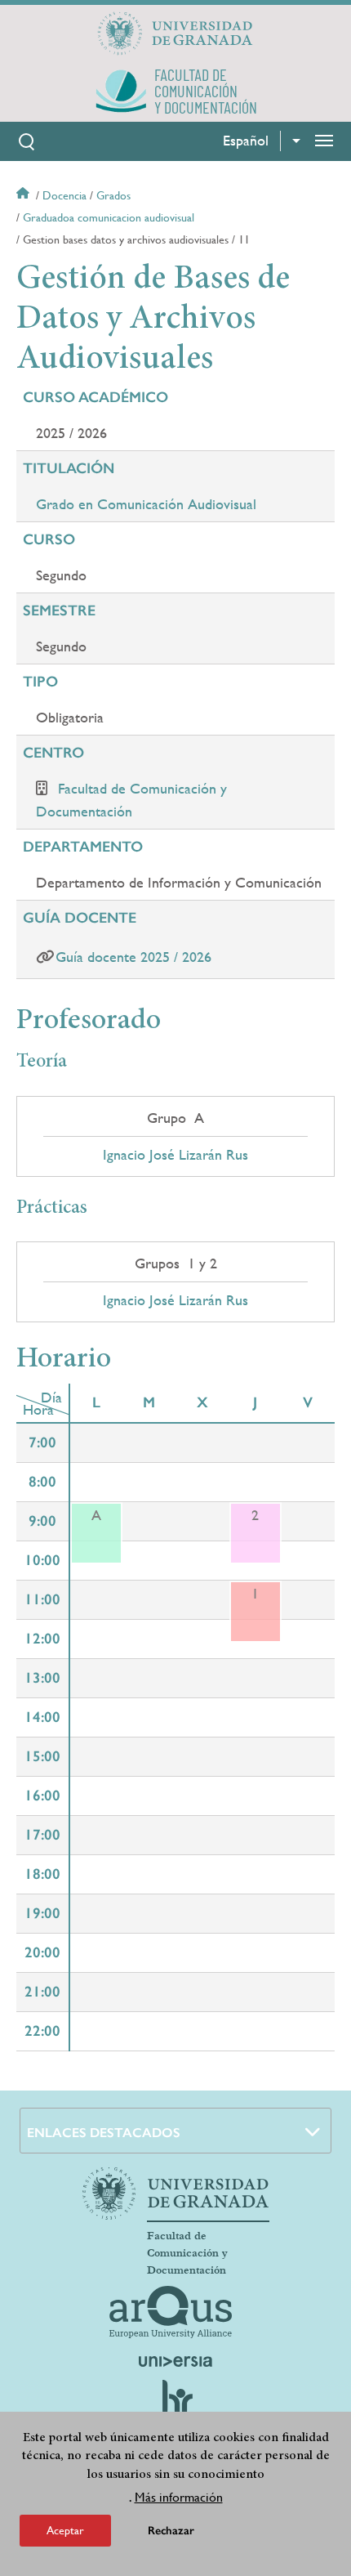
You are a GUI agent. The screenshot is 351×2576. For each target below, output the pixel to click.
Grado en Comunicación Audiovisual (146, 504)
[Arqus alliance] (171, 2312)
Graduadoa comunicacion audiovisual (109, 217)
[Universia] (175, 2361)
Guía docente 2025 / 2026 (133, 957)
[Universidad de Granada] (175, 34)
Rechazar (171, 2531)
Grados (113, 195)
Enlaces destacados (104, 2133)
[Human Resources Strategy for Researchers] (175, 2405)
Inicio (24, 195)
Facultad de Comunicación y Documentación (187, 2253)
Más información (179, 2497)
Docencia (64, 195)
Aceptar (65, 2530)
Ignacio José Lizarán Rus (175, 1155)
